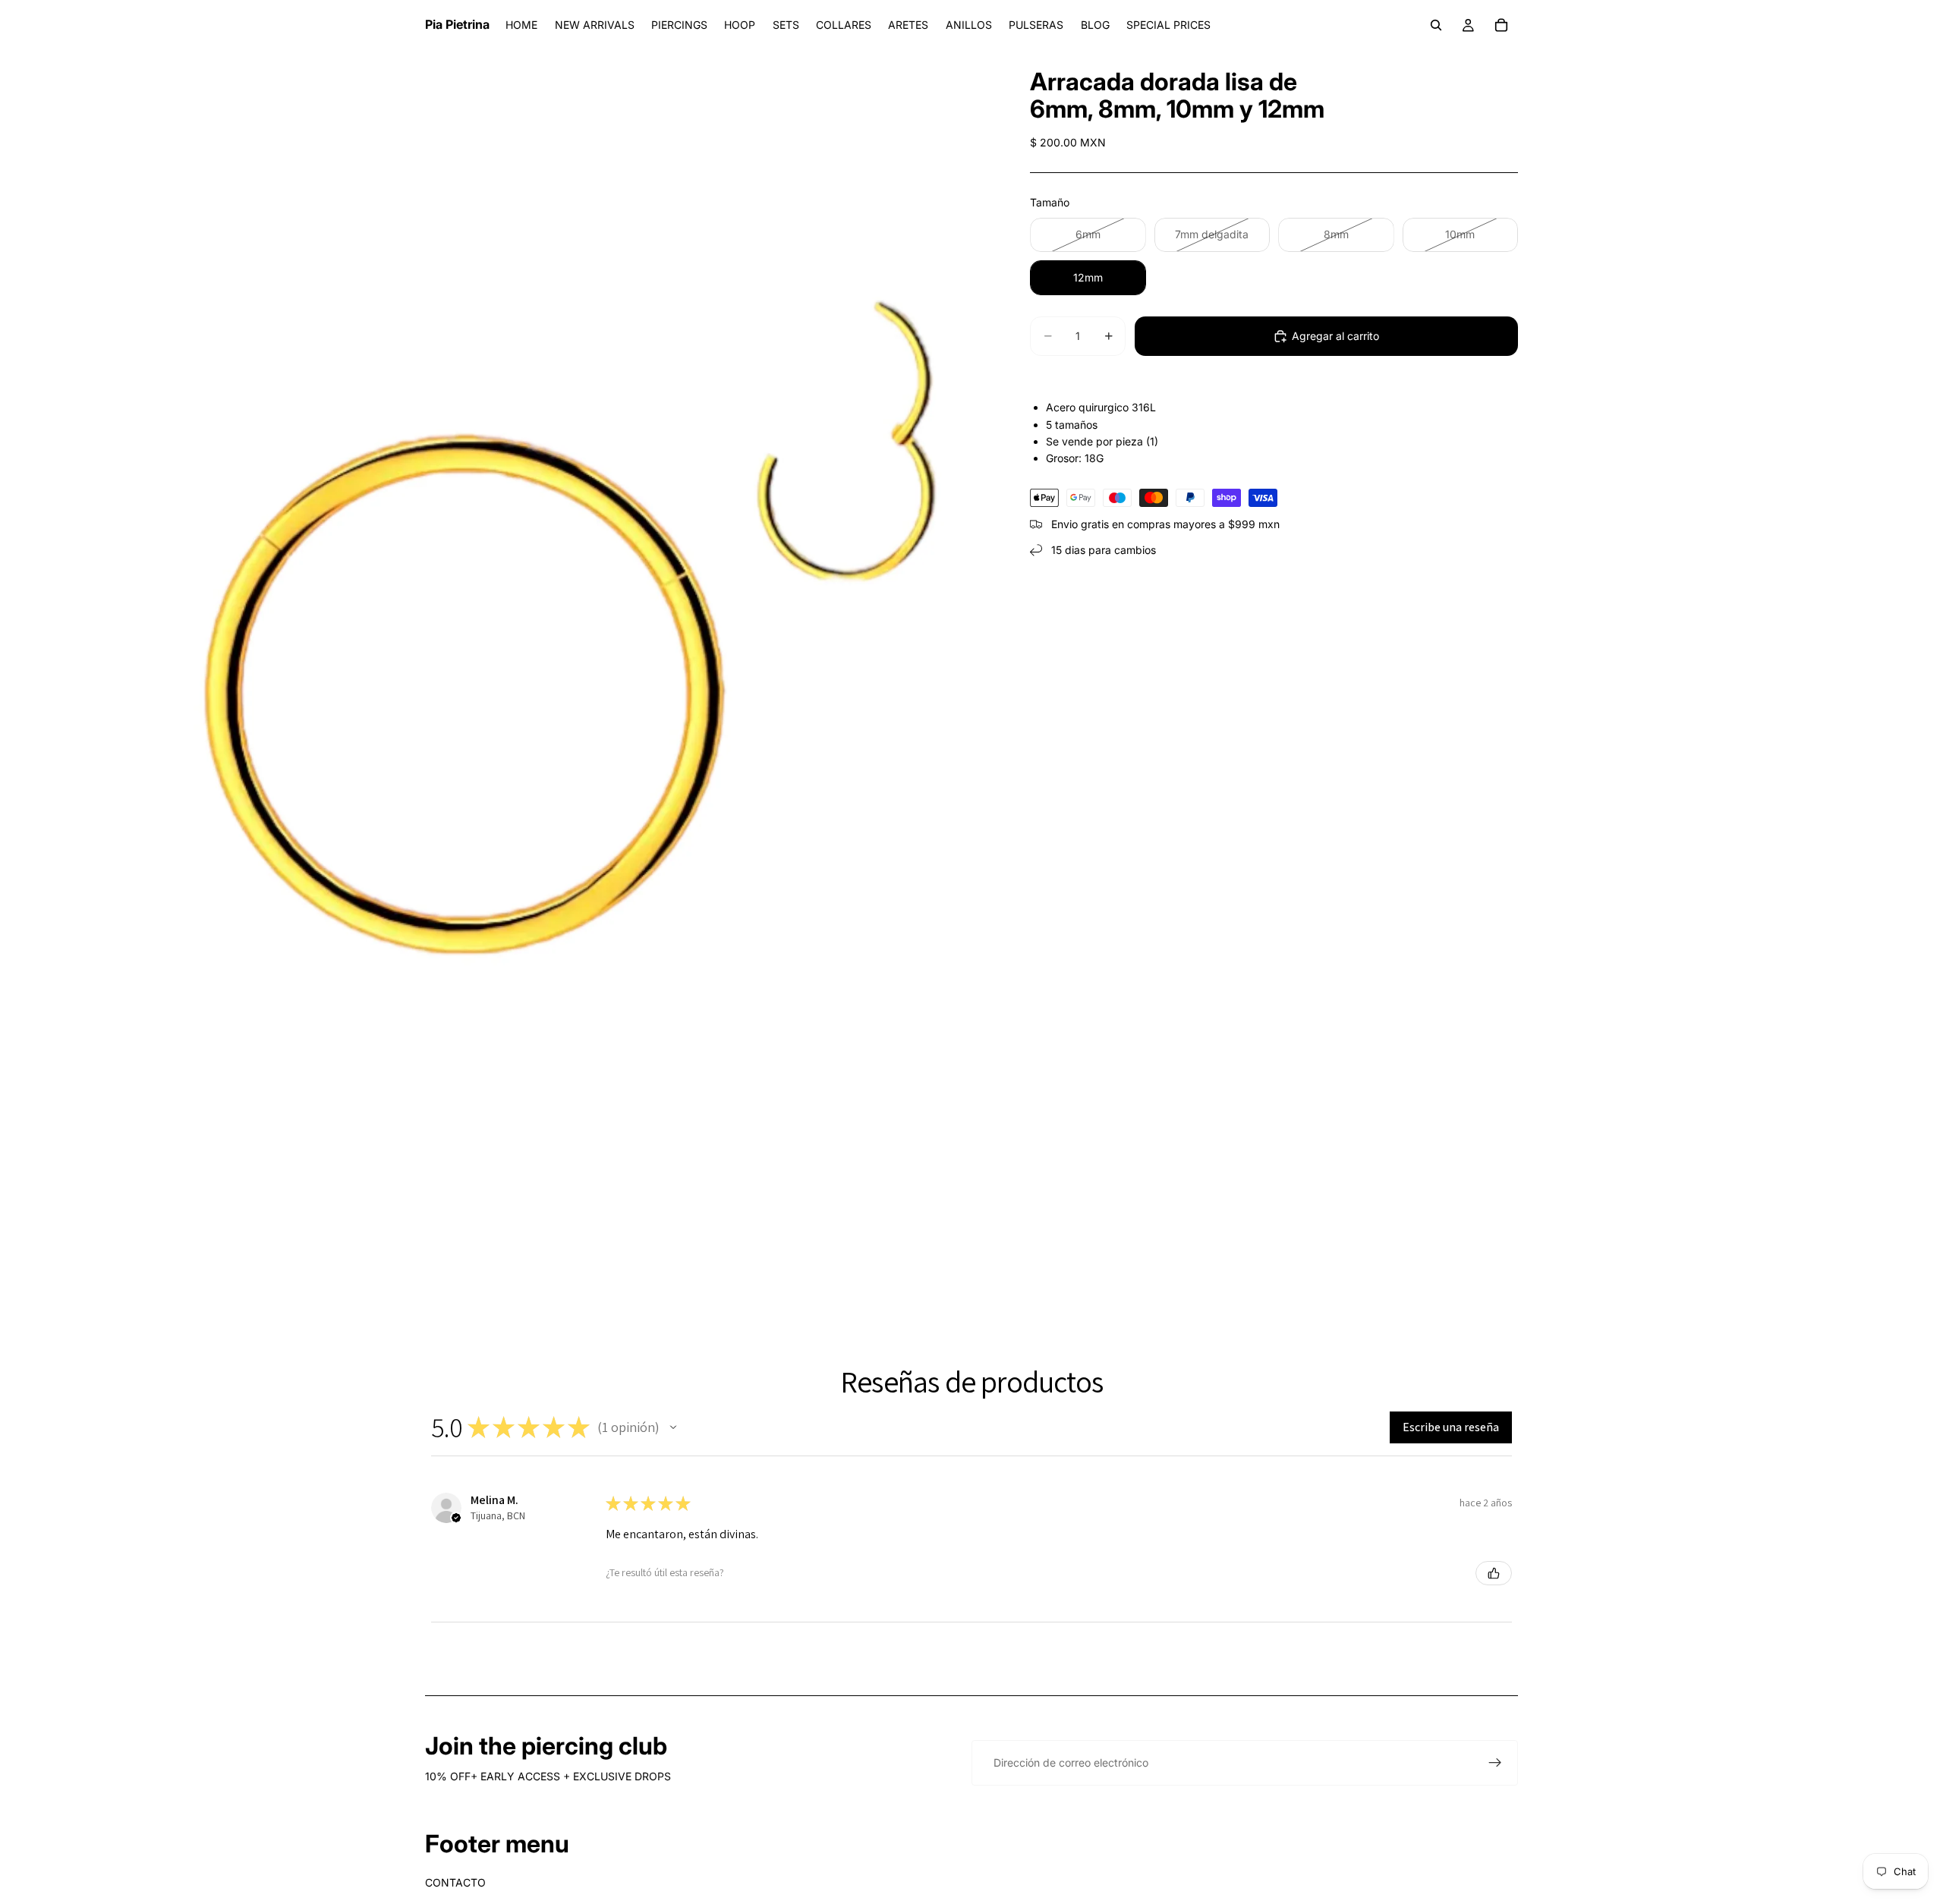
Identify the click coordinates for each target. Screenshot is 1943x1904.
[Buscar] (1436, 25)
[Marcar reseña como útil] (1494, 1573)
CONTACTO (455, 1882)
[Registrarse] (1495, 1763)
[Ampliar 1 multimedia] (497, 672)
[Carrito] (1501, 25)
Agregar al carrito (1335, 336)
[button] (673, 1427)
